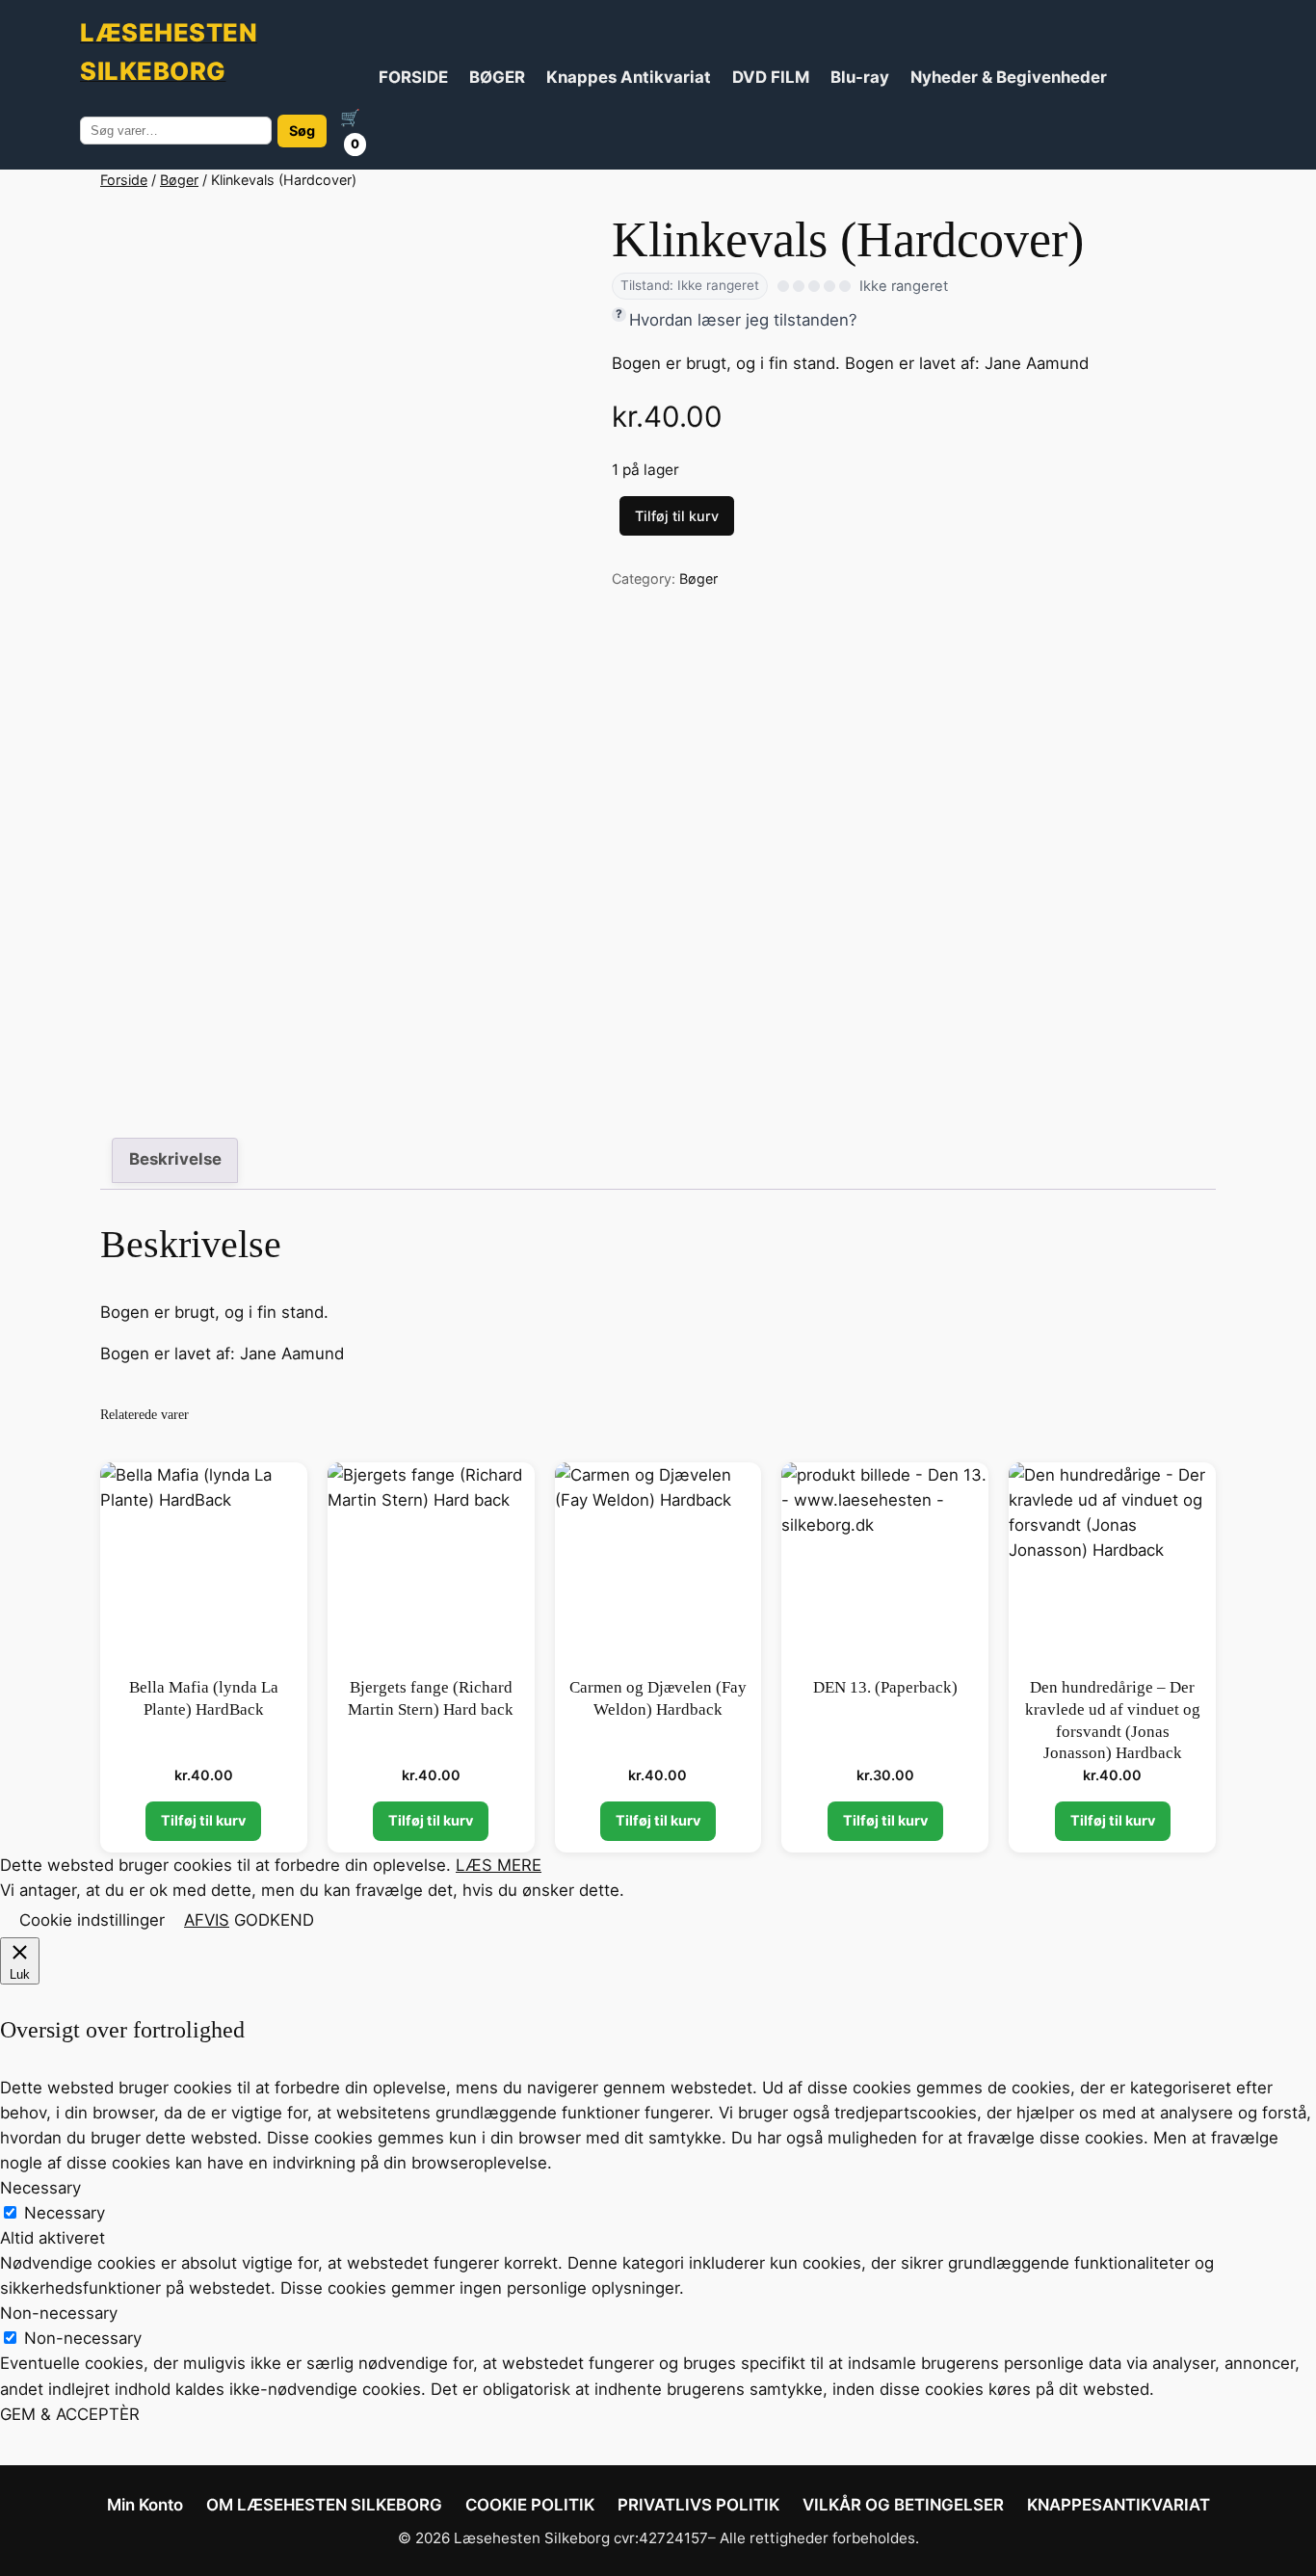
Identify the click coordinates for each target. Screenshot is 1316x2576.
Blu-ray (860, 77)
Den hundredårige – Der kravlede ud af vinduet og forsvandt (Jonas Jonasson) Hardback (1113, 1720)
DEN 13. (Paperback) (885, 1687)
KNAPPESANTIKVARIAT (1119, 2505)
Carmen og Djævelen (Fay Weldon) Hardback (658, 1698)
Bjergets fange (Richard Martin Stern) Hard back (431, 1698)
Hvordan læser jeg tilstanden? (743, 320)
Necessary (65, 2213)
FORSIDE (413, 77)
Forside (124, 180)
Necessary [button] (40, 2188)
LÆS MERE (499, 1865)
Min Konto (145, 2505)
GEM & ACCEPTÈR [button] (70, 2414)
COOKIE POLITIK (530, 2505)
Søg (302, 131)
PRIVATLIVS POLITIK (698, 2505)
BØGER (497, 77)
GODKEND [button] (274, 1920)
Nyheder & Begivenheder (1009, 77)
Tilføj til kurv (677, 516)
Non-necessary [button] (59, 2313)
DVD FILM (771, 77)
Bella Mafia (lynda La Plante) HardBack (204, 1698)
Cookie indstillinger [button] (92, 1920)
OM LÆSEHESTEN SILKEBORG (324, 2505)
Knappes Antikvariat (629, 77)
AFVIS (207, 1920)
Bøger (179, 180)
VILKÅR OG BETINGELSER (903, 2505)
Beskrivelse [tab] (175, 1159)
